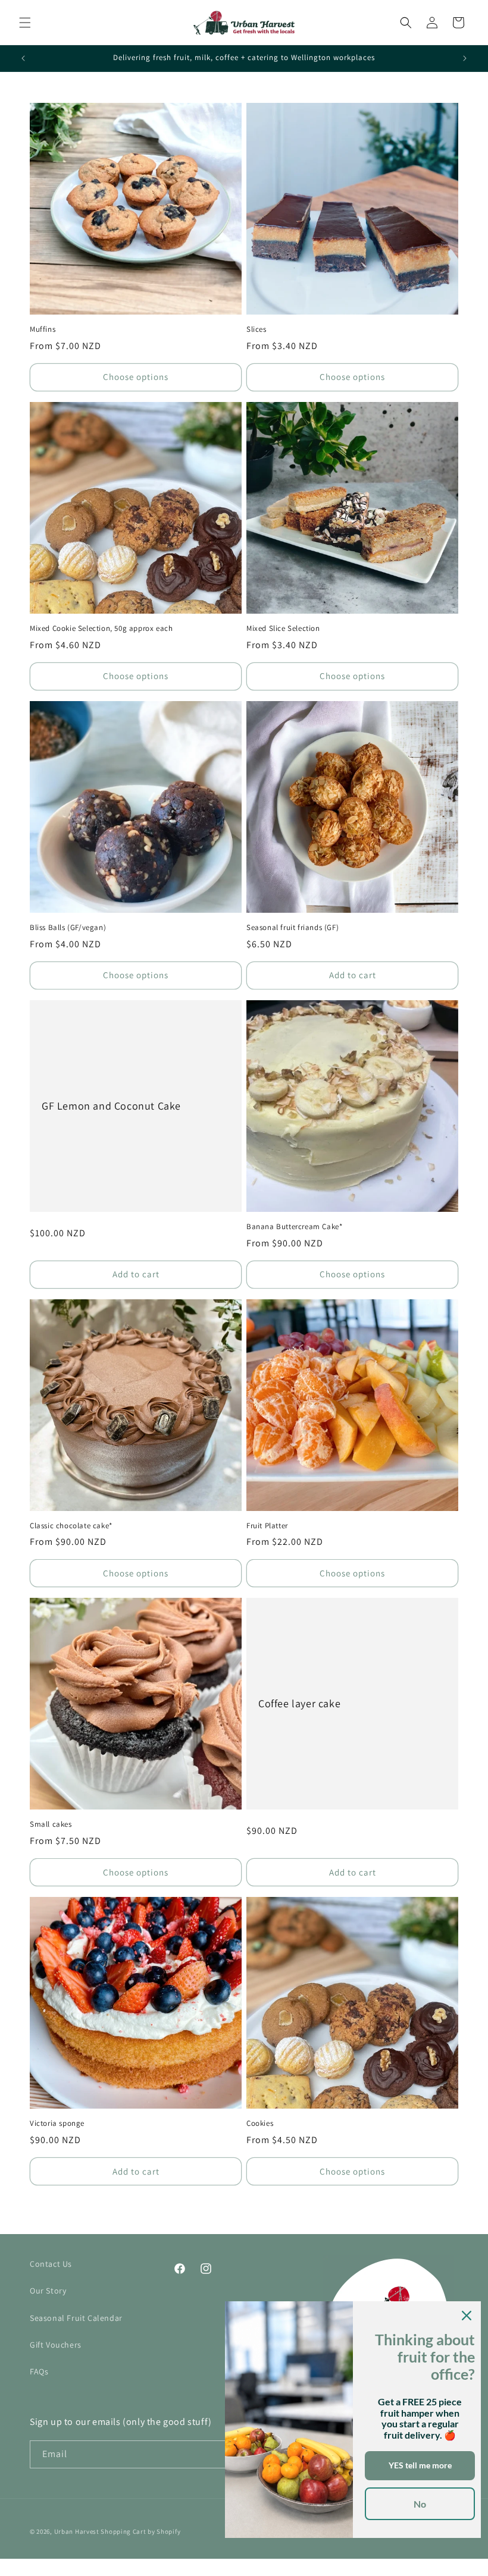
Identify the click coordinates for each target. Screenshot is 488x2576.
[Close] (467, 2316)
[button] (25, 23)
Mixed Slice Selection (283, 629)
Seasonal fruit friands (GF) (293, 928)
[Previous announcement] (23, 58)
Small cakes (51, 1824)
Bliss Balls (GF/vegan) (68, 928)
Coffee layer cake (299, 1704)
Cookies (260, 2123)
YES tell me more (420, 2465)
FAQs (39, 2371)
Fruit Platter (267, 1526)
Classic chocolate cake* (71, 1526)
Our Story (48, 2291)
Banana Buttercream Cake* (294, 1227)
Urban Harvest (77, 2531)
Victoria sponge (57, 2123)
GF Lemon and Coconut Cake (111, 1106)
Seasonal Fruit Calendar (76, 2318)
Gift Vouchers (56, 2345)
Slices (256, 329)
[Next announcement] (465, 58)
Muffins (43, 329)
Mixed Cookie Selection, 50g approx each (101, 629)
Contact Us (51, 2264)
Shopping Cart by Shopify (140, 2531)
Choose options (136, 377)
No (420, 2504)
